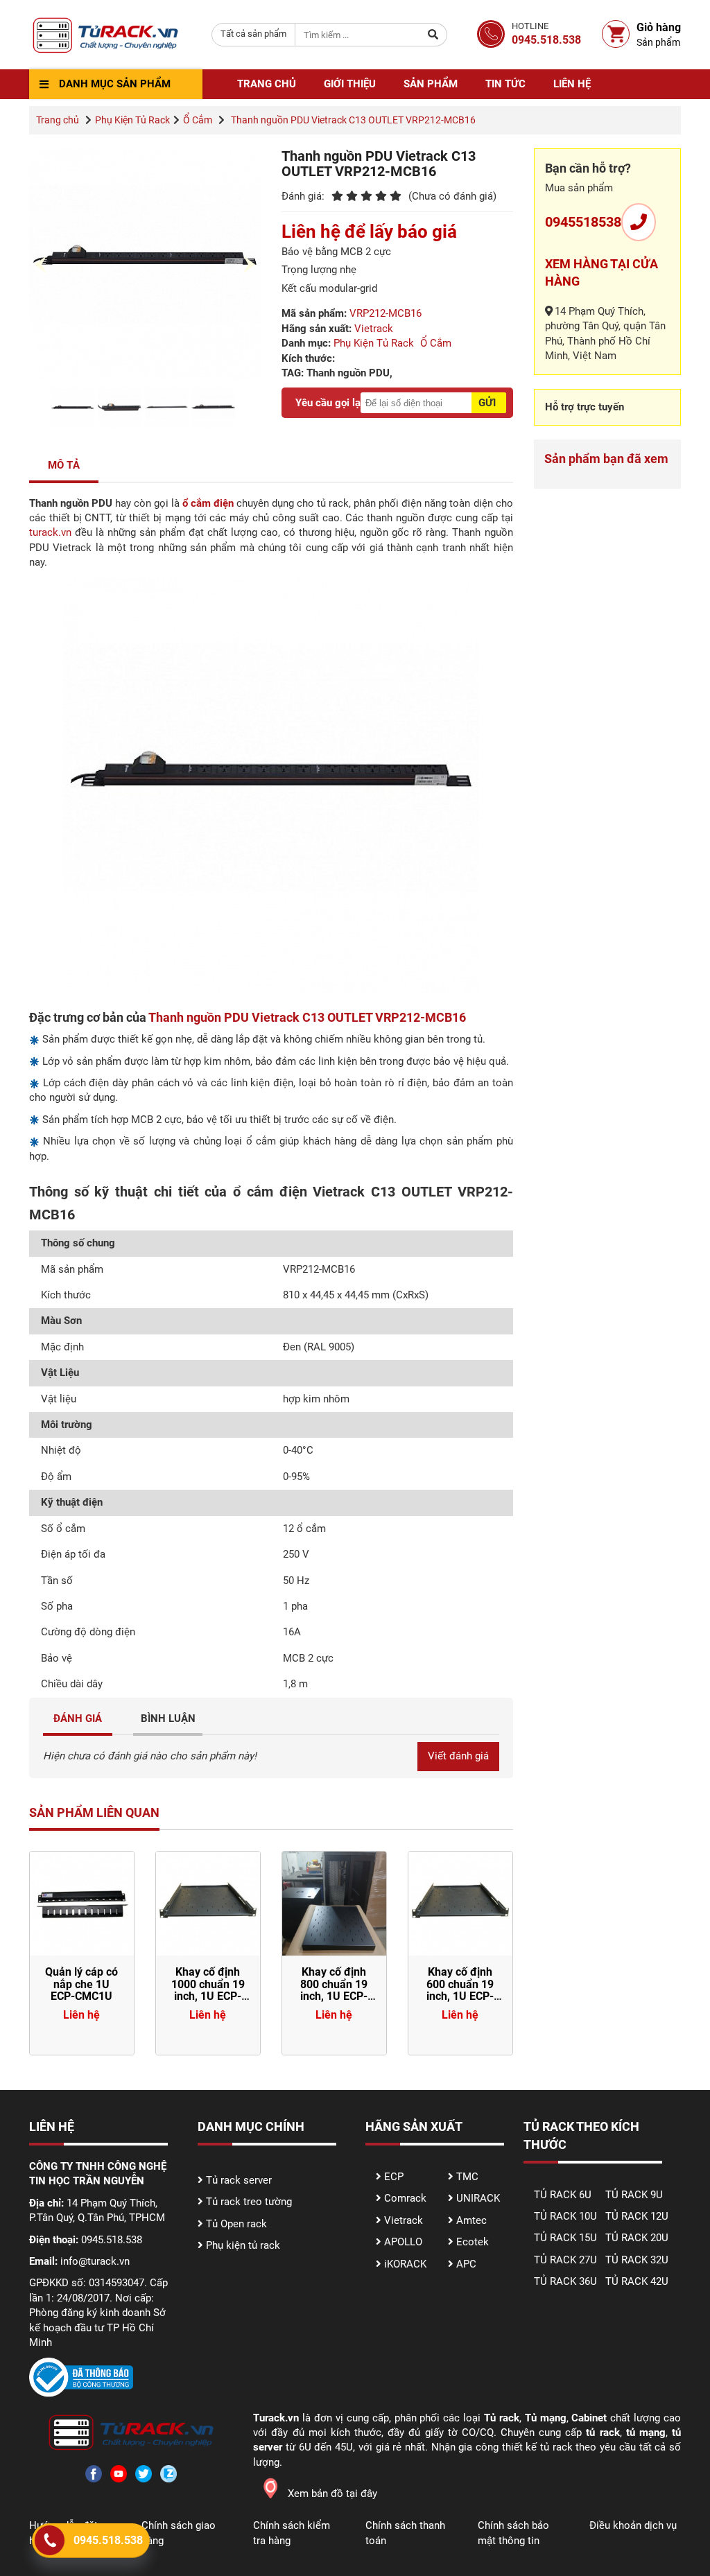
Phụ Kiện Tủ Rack (132, 120)
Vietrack (374, 329)
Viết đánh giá (458, 1756)
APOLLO (403, 2242)
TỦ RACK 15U (565, 2238)
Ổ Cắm (198, 120)
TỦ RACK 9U (634, 2195)
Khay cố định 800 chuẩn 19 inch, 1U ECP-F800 (334, 1990)
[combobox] (253, 35)
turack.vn (50, 532)
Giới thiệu (350, 84)
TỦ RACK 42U (637, 2281)
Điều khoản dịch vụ (633, 2525)
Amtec (471, 2220)
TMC (467, 2177)
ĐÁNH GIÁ (78, 1718)
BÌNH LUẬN (168, 1718)
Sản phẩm (431, 84)
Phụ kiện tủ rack (243, 2245)
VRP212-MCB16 (386, 313)
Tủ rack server (239, 2180)
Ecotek (473, 2242)
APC (466, 2264)
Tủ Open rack (236, 2224)
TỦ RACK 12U (637, 2216)
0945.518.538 (108, 2540)
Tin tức (505, 84)
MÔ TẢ (64, 465)
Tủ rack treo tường (249, 2202)
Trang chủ (267, 84)
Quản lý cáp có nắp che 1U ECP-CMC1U (81, 1984)
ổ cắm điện (208, 503)
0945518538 (583, 222)
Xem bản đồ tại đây (332, 2494)
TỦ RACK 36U (565, 2281)
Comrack (405, 2198)
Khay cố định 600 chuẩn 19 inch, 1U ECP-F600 (460, 1990)
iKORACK (405, 2264)
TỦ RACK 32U (637, 2260)
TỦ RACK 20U (637, 2238)
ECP (394, 2177)
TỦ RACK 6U (563, 2195)
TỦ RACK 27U (565, 2260)
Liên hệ (572, 84)
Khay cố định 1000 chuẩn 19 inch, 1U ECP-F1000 (208, 1990)
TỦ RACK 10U (565, 2216)
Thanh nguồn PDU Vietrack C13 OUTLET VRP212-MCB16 (307, 1017)
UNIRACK (478, 2198)
